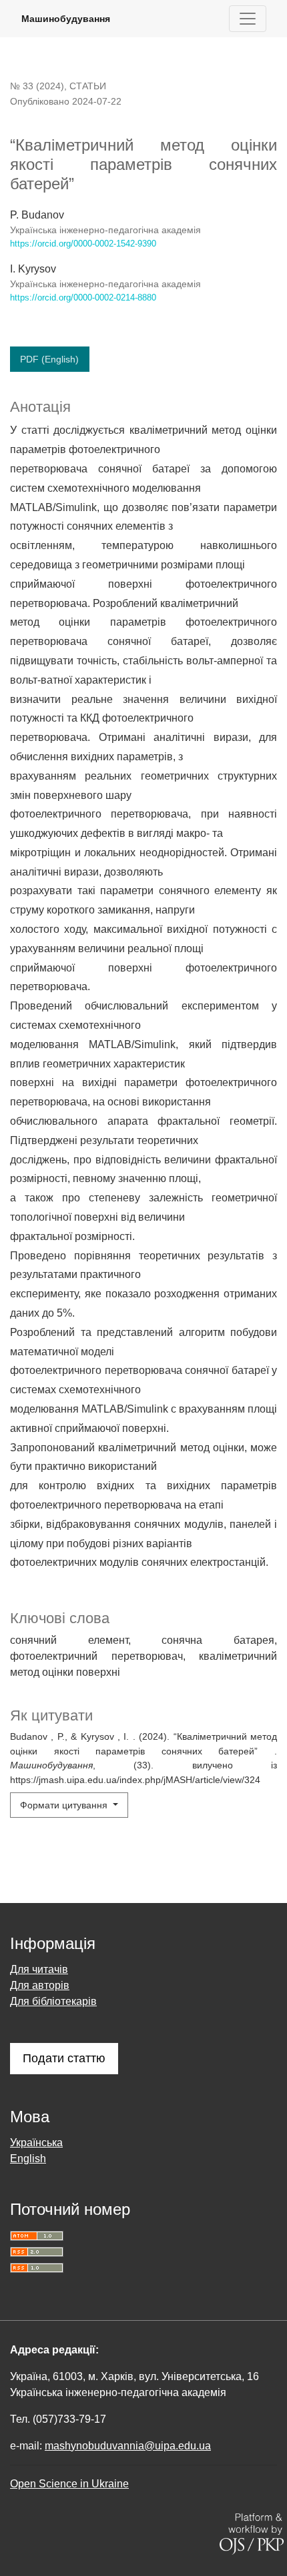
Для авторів (40, 1985)
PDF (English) (49, 359)
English (28, 2159)
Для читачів (39, 1969)
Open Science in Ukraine (69, 2484)
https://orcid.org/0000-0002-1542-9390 (83, 244)
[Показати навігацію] (248, 19)
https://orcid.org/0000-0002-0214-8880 (83, 298)
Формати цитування (65, 1805)
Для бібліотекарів (53, 2001)
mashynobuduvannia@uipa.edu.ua (128, 2446)
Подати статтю (64, 2058)
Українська (36, 2143)
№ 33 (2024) (37, 86)
